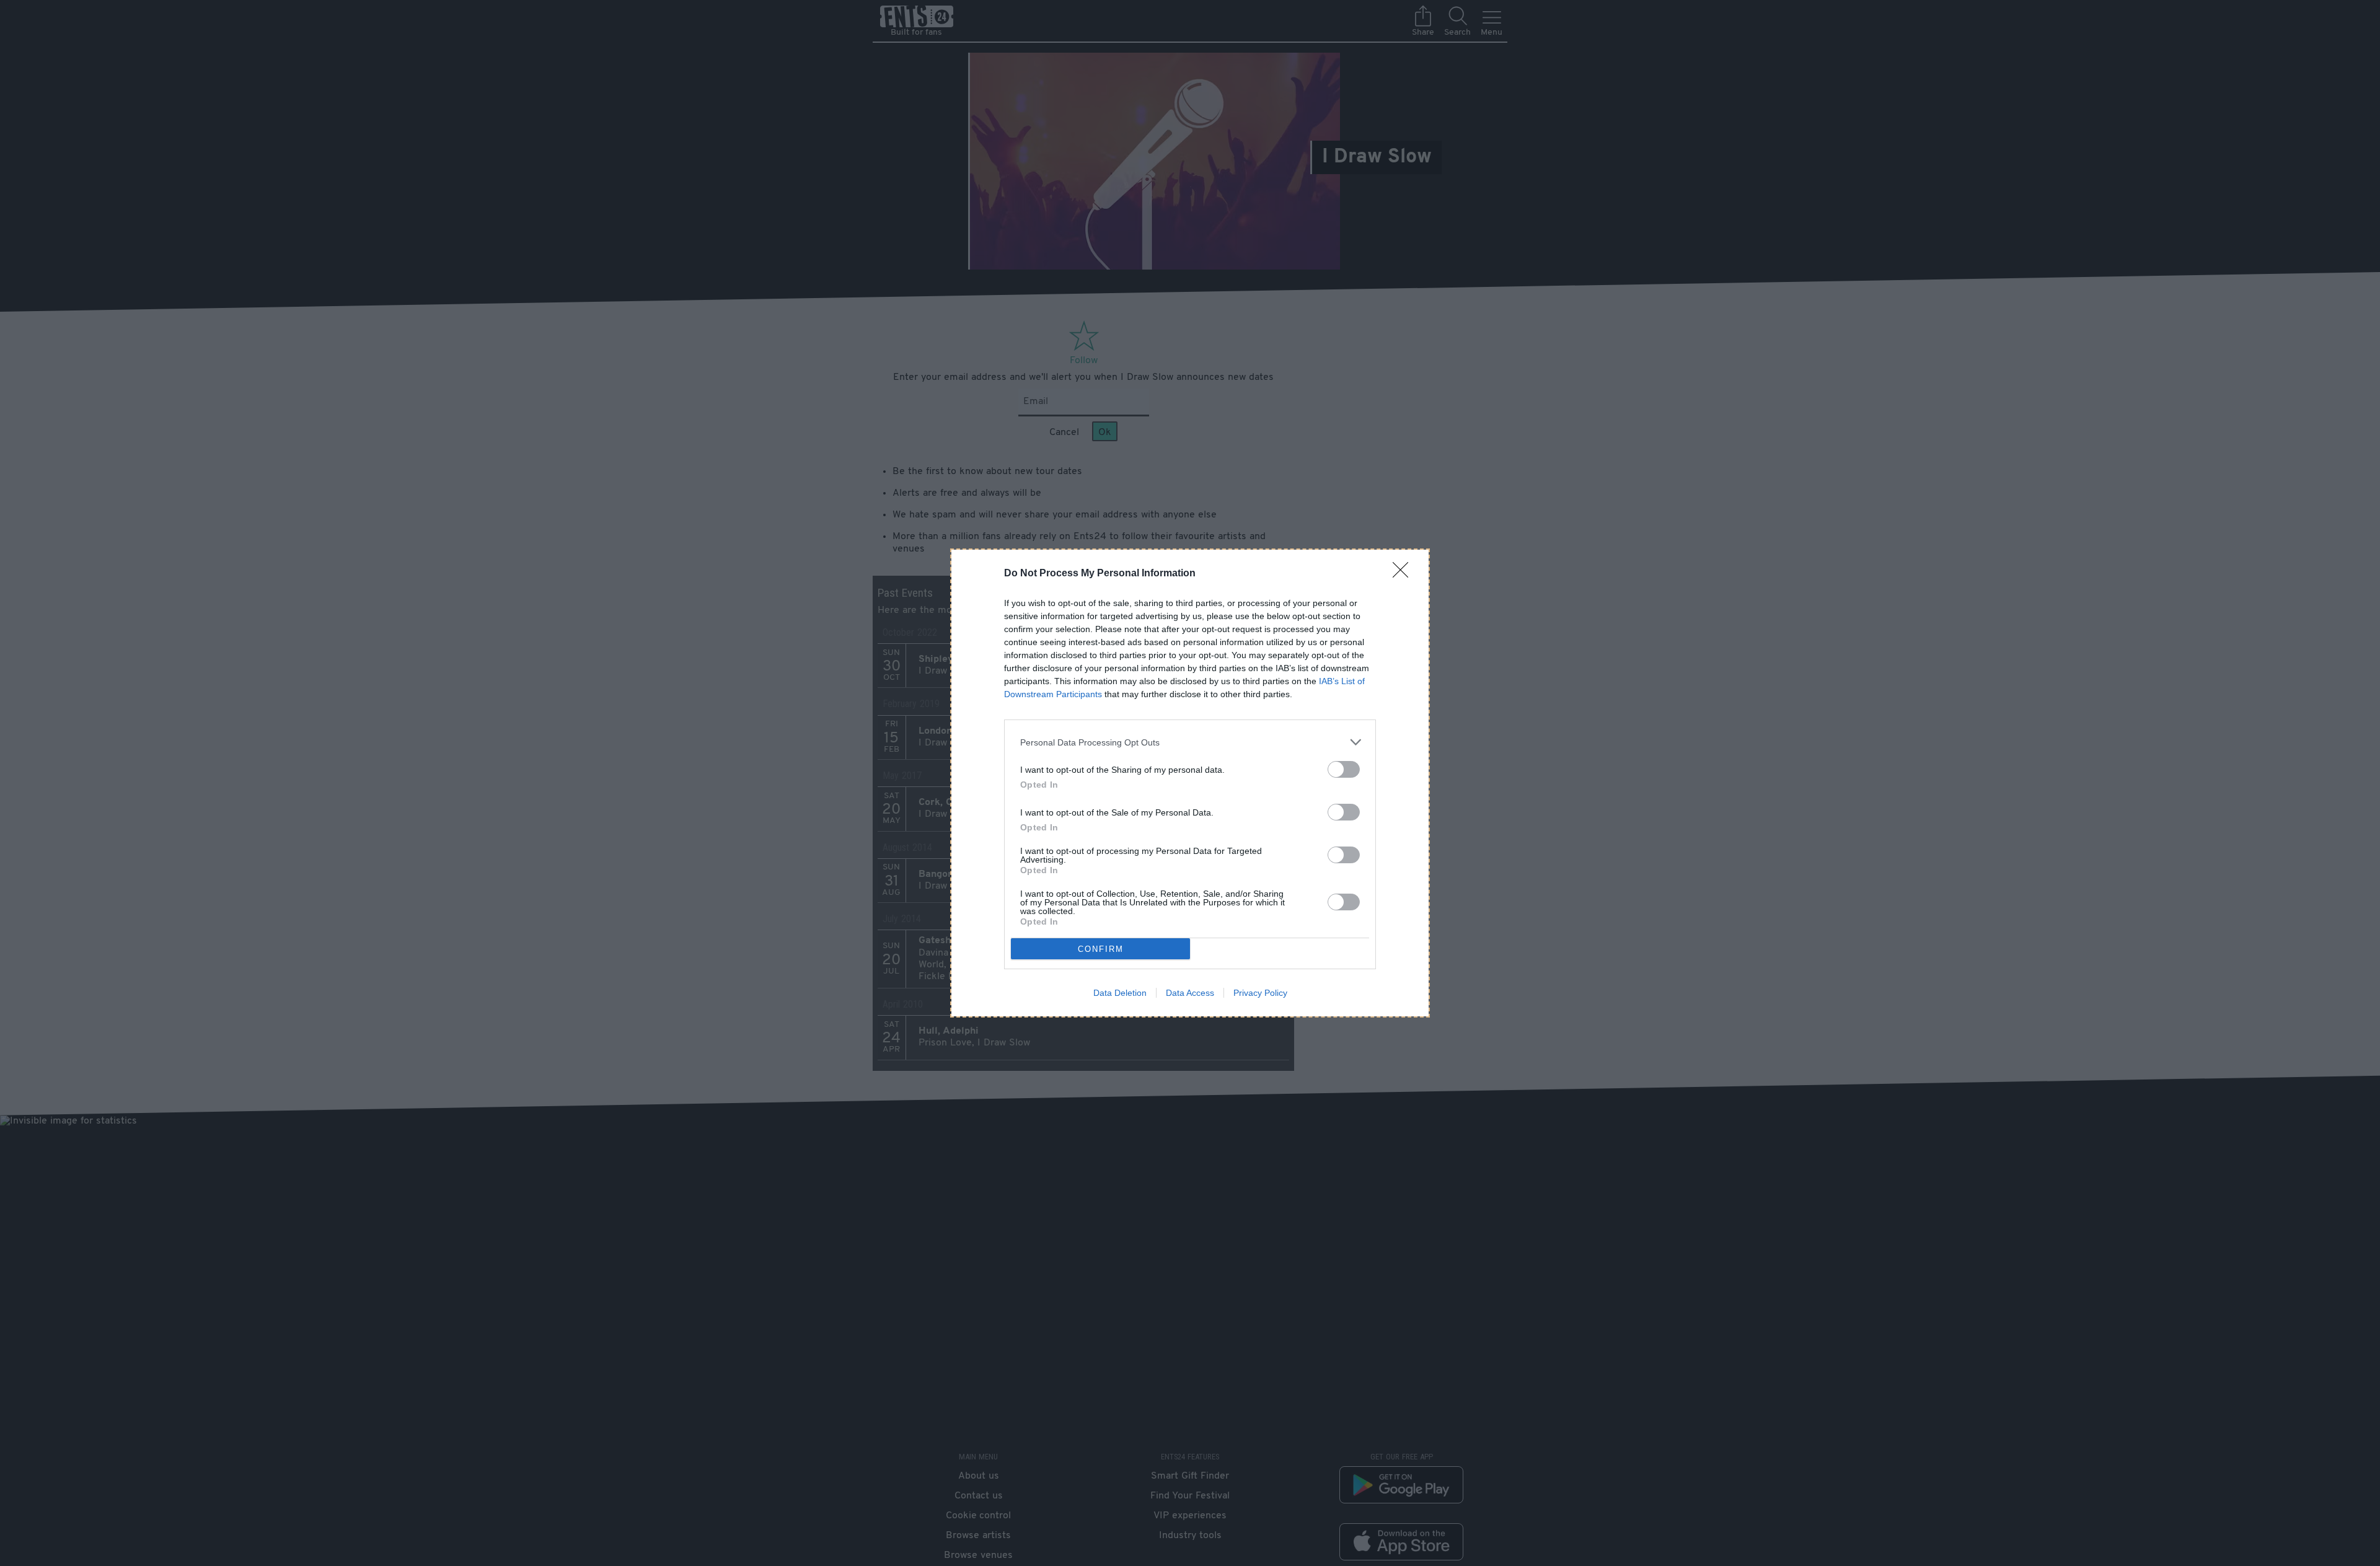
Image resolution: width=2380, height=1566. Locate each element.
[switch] (1344, 769)
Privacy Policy (1260, 993)
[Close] (1404, 574)
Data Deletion (1120, 993)
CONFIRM (1101, 949)
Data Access (1190, 993)
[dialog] (1190, 783)
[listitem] (1190, 742)
